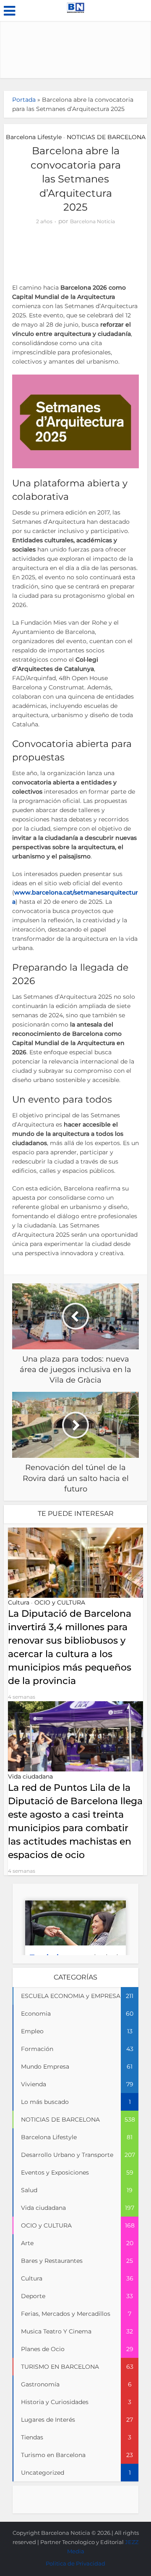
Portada (24, 100)
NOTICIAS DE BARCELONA (106, 137)
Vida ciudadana (30, 1776)
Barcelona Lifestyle (34, 137)
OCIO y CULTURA (60, 1602)
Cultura (19, 1602)
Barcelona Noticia (92, 221)
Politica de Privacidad (75, 2563)
